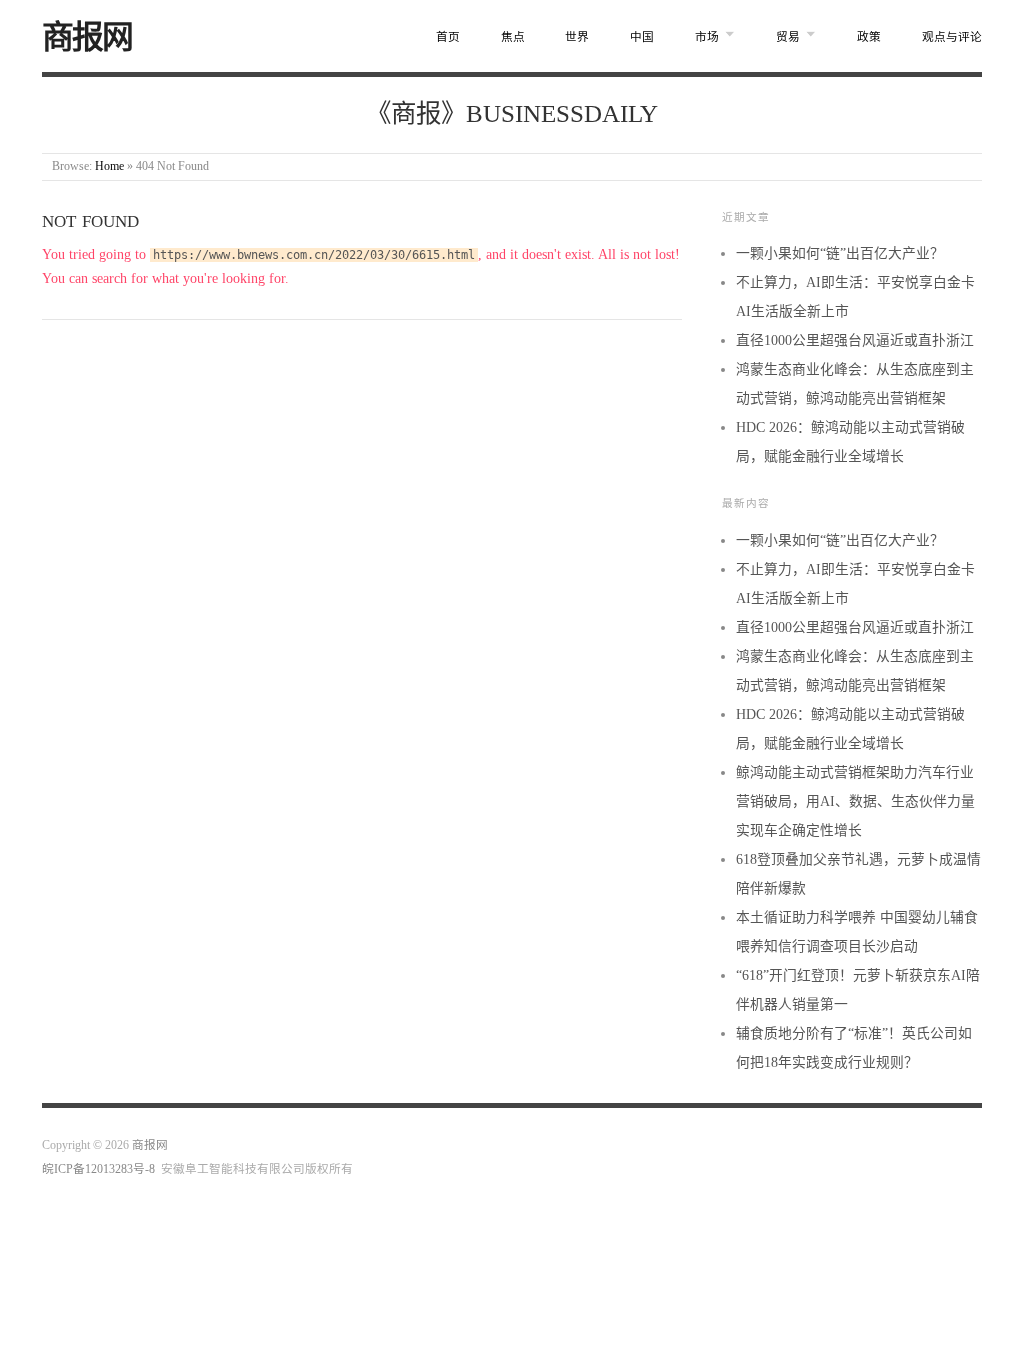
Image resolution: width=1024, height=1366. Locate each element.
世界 (577, 37)
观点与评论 (952, 37)
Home (109, 166)
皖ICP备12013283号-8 (98, 1169)
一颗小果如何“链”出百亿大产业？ (840, 253)
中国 (642, 37)
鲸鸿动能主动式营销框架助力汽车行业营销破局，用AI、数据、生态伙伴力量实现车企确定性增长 (855, 801)
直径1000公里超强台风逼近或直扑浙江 (855, 340)
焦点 (513, 37)
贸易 (788, 37)
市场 (707, 37)
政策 (869, 37)
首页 (448, 37)
